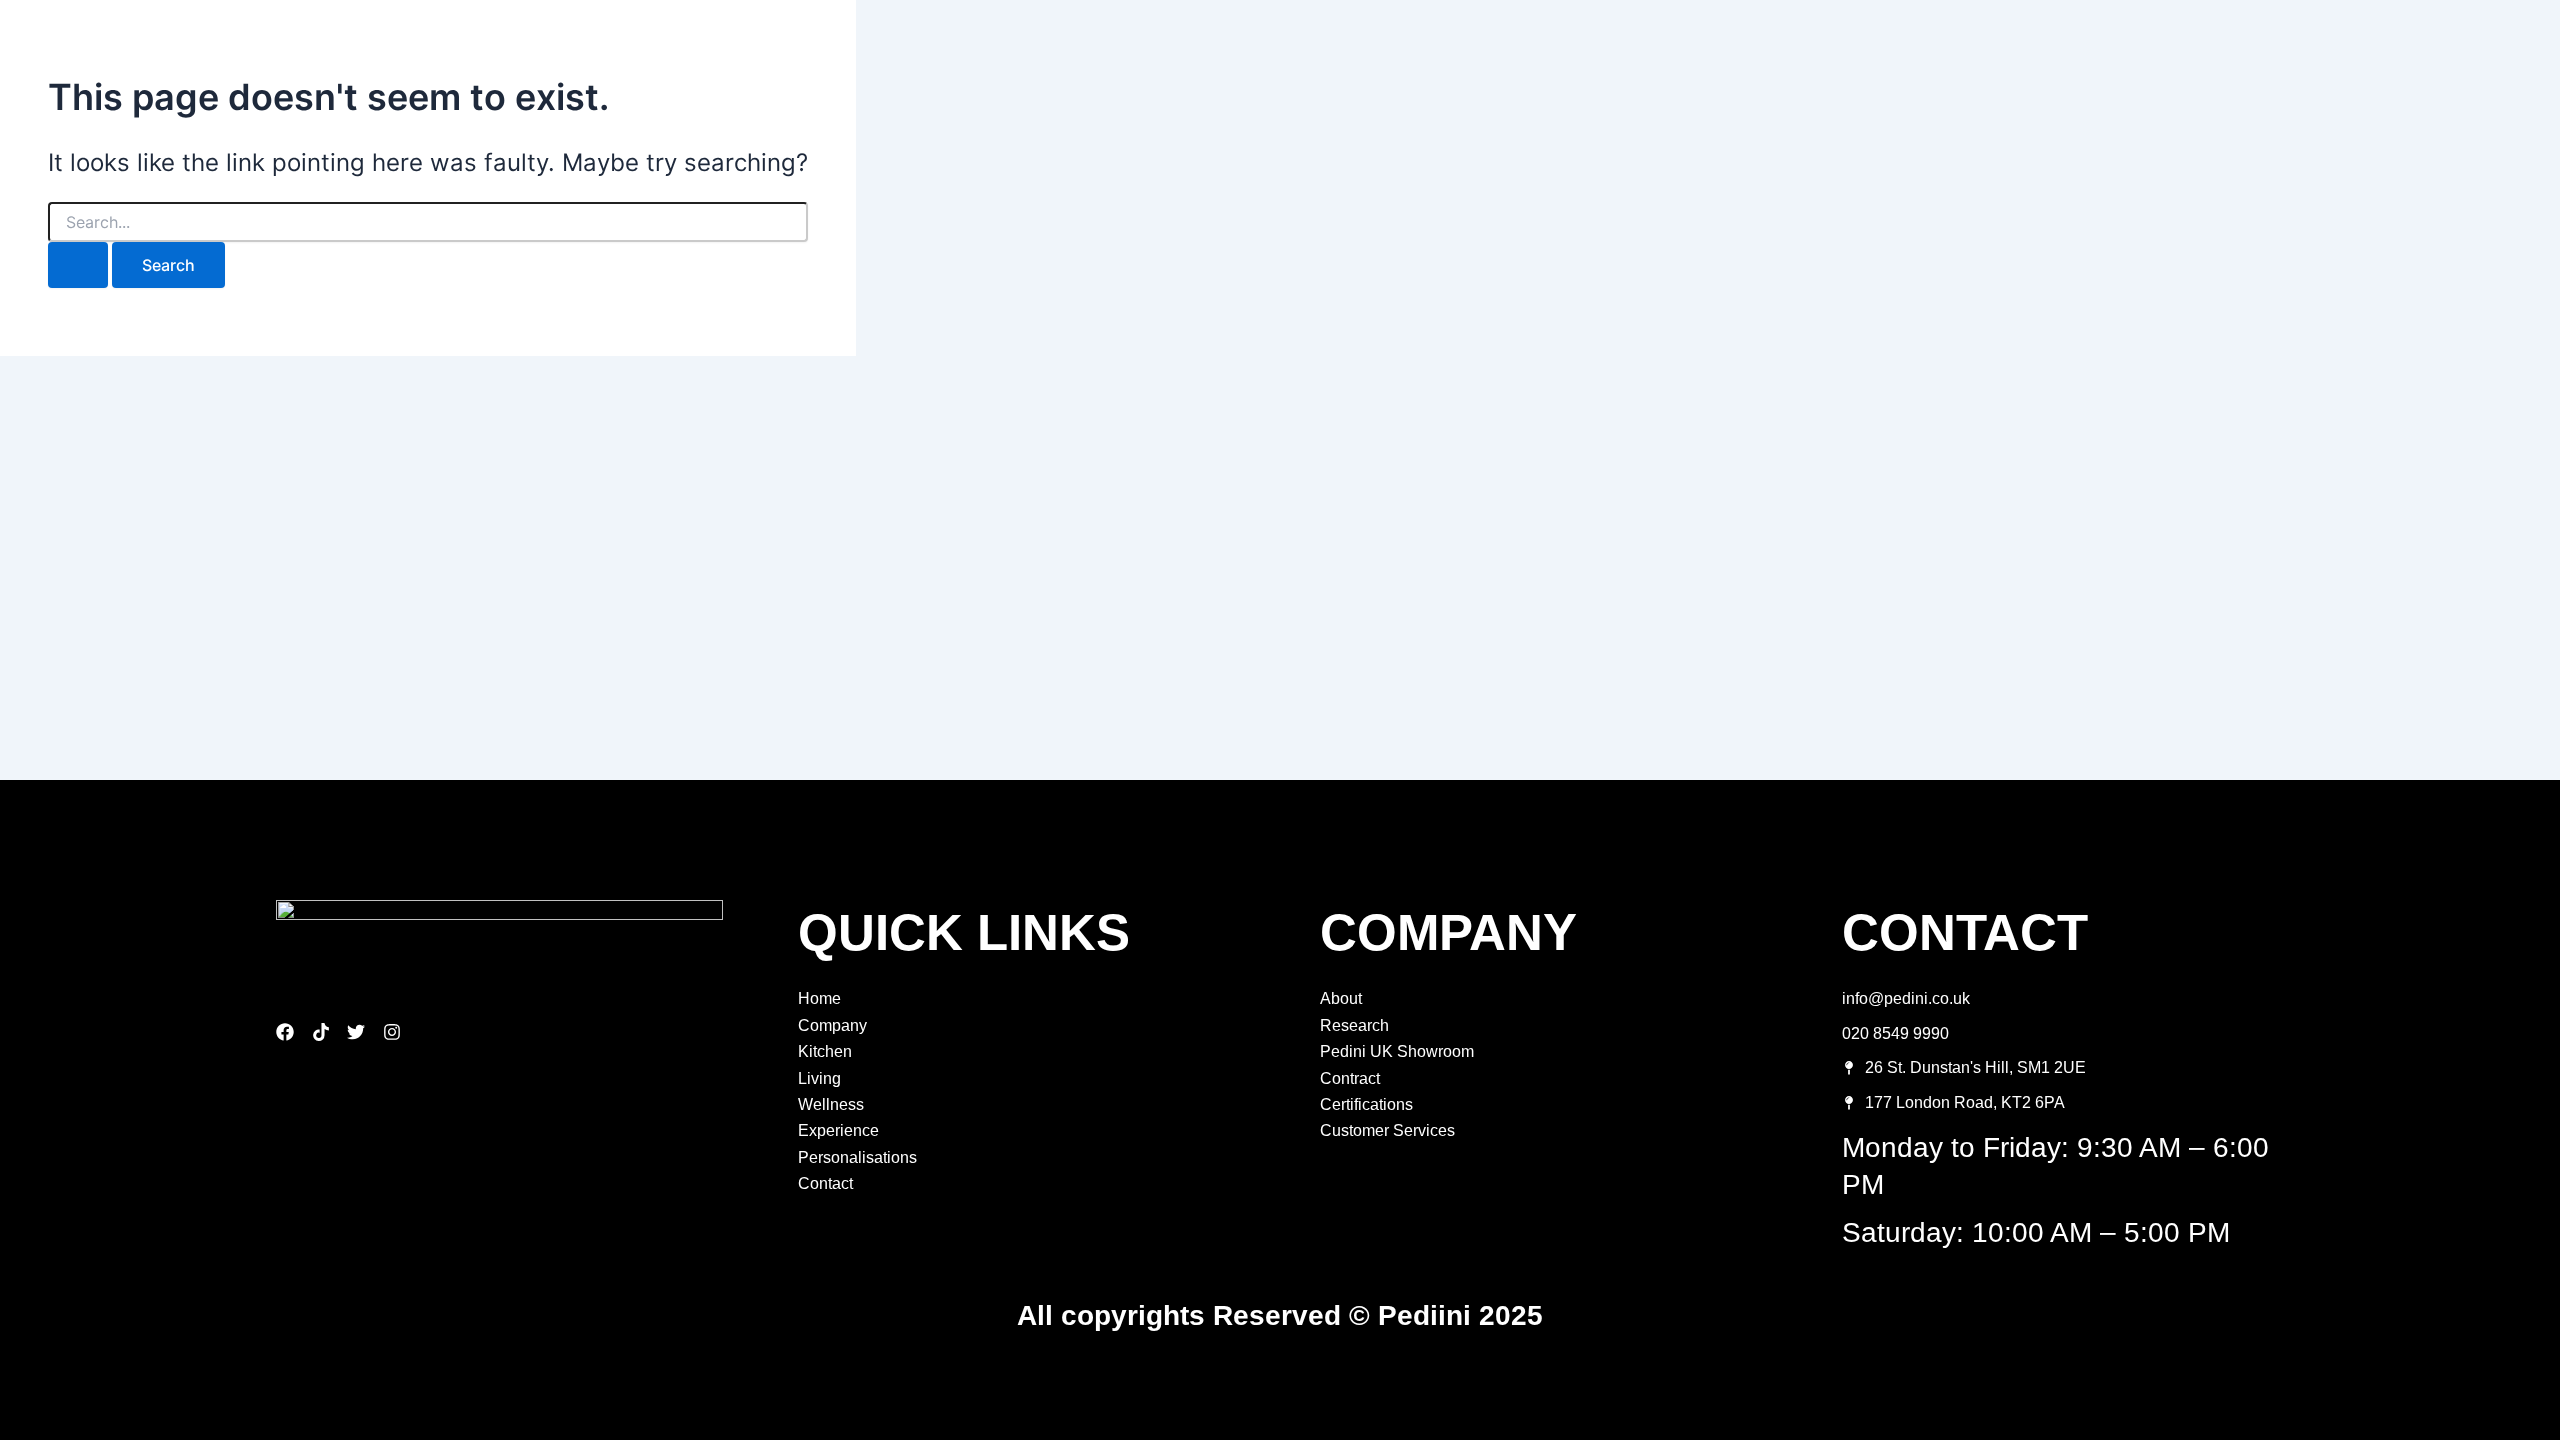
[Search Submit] (78, 265)
